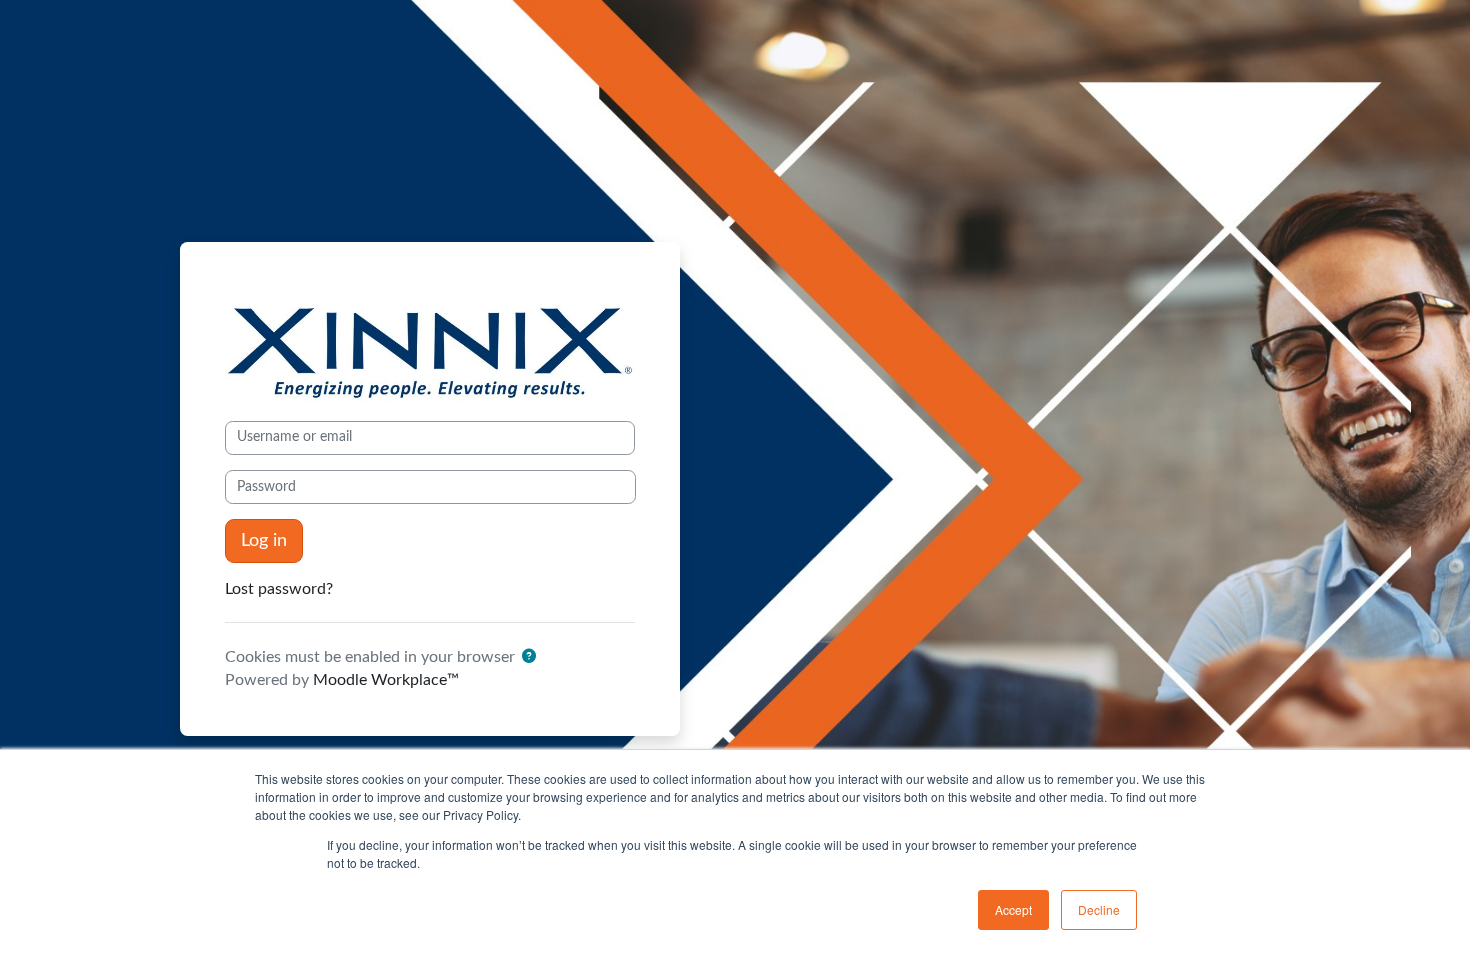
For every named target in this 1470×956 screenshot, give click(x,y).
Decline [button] (1099, 909)
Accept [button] (1013, 909)
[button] (529, 657)
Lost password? (279, 589)
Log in (264, 540)
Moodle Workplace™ (386, 680)
